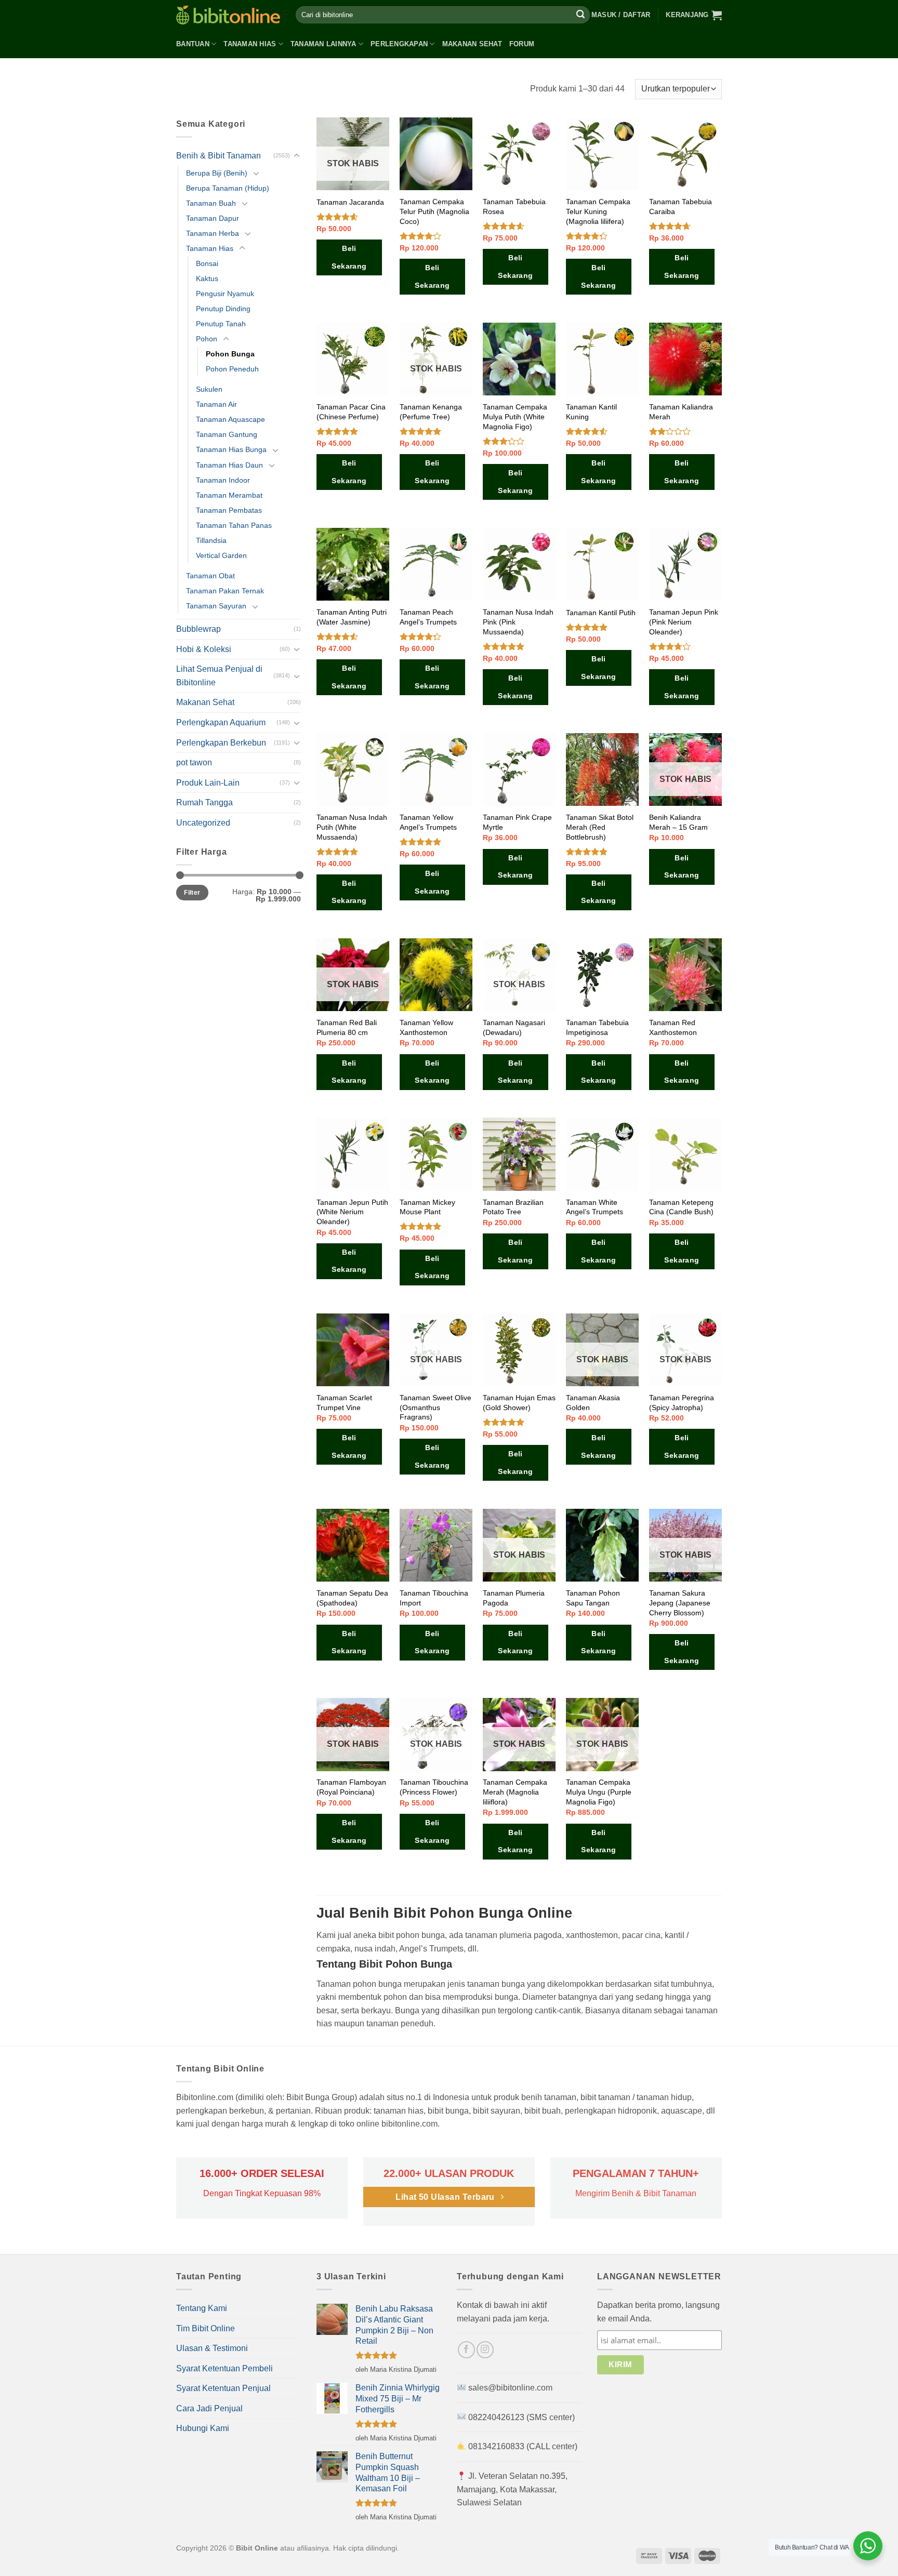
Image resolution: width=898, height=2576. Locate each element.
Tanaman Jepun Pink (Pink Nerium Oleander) (684, 622)
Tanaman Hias (250, 44)
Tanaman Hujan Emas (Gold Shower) (519, 1403)
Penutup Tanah (221, 324)
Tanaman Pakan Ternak (225, 591)
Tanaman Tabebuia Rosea (514, 207)
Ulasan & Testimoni (212, 2348)
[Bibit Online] (228, 15)
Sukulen (209, 389)
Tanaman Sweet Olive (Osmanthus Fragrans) (435, 1407)
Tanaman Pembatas (229, 510)
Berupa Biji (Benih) (217, 173)
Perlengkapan (399, 44)
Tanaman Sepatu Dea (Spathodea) (352, 1598)
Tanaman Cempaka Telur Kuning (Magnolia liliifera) (598, 211)
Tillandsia (211, 540)
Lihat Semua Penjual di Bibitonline (219, 676)
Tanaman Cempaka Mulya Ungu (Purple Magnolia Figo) (599, 1792)
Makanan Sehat (472, 44)
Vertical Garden (221, 555)
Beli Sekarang (349, 257)
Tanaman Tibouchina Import (434, 1598)
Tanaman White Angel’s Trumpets (595, 1207)
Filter (192, 893)
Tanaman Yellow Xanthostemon (426, 1027)
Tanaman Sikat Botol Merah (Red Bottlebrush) (600, 827)
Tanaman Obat (210, 576)
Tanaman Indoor (223, 480)
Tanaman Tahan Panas (234, 525)
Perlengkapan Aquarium (221, 722)
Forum (522, 44)
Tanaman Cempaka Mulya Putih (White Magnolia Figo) (515, 416)
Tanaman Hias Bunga (231, 449)
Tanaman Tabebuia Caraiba (681, 207)
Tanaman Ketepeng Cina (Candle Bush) (681, 1207)
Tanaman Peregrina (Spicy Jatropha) (682, 1403)
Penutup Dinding (223, 309)
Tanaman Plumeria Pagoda (514, 1598)
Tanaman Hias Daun (229, 465)
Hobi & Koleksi (204, 649)
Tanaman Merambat (229, 495)
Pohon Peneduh (232, 369)
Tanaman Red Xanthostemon (673, 1027)
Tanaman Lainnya (323, 44)
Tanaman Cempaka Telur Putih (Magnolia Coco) (434, 211)
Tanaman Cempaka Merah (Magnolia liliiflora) (515, 1792)
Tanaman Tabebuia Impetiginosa (597, 1027)
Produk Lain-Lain (208, 783)
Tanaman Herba (213, 233)
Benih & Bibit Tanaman (219, 156)
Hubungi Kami (203, 2428)
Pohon (207, 339)
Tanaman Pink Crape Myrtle (517, 822)
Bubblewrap (199, 629)
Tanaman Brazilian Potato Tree (513, 1207)
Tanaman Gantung (227, 434)
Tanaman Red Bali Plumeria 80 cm (347, 1027)
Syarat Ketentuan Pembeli (224, 2368)
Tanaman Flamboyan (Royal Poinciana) (351, 1787)
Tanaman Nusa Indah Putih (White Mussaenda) (352, 827)
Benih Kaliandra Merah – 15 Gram (678, 822)
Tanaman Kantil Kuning (591, 412)
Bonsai (207, 263)
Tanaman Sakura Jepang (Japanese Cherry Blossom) (680, 1603)
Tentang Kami (202, 2308)
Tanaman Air (216, 404)
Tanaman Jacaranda (350, 202)
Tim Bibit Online (206, 2328)
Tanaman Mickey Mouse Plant (427, 1207)
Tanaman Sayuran (216, 606)
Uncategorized (203, 823)
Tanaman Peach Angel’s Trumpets (428, 617)
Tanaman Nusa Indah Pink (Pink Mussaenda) (518, 622)
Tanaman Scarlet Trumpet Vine (344, 1403)
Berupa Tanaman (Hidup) (228, 188)
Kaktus (207, 278)
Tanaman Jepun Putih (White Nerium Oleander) (352, 1212)
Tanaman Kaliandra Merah (681, 412)
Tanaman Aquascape (230, 419)
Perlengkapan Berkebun (221, 743)
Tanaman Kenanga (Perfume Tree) (431, 412)
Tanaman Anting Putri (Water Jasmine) (352, 617)
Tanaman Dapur (213, 218)
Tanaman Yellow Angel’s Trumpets (428, 822)
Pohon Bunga (230, 354)
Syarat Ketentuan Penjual (223, 2388)
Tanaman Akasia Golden (593, 1403)
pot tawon (194, 762)
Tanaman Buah (211, 203)
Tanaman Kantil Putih (601, 613)
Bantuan (193, 44)
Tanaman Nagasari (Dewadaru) (514, 1027)
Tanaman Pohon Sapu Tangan (593, 1598)
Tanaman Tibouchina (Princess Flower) (434, 1787)
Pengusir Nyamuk (225, 294)
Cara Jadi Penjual (209, 2408)
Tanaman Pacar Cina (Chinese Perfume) (351, 412)
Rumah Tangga (204, 802)
